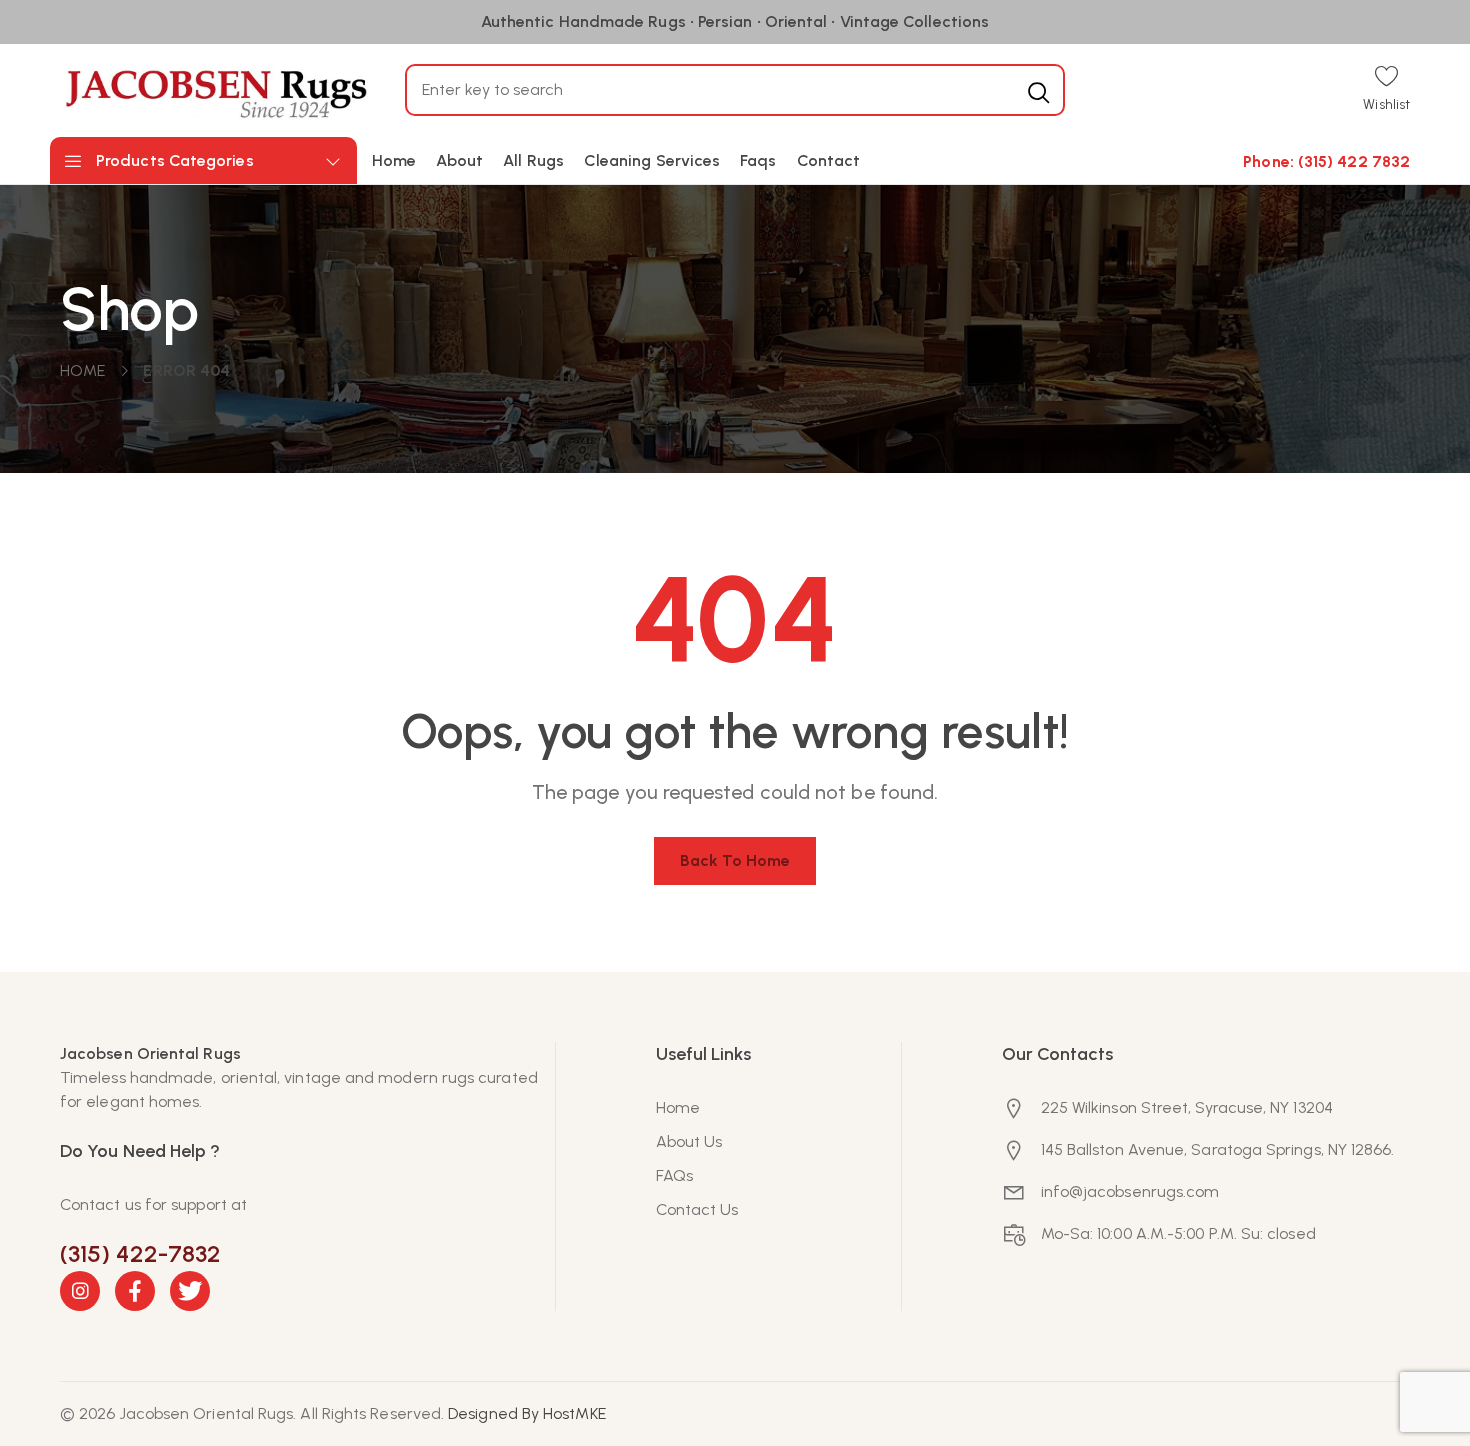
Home (82, 370)
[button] (1386, 90)
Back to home (735, 860)
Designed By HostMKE (527, 1413)
